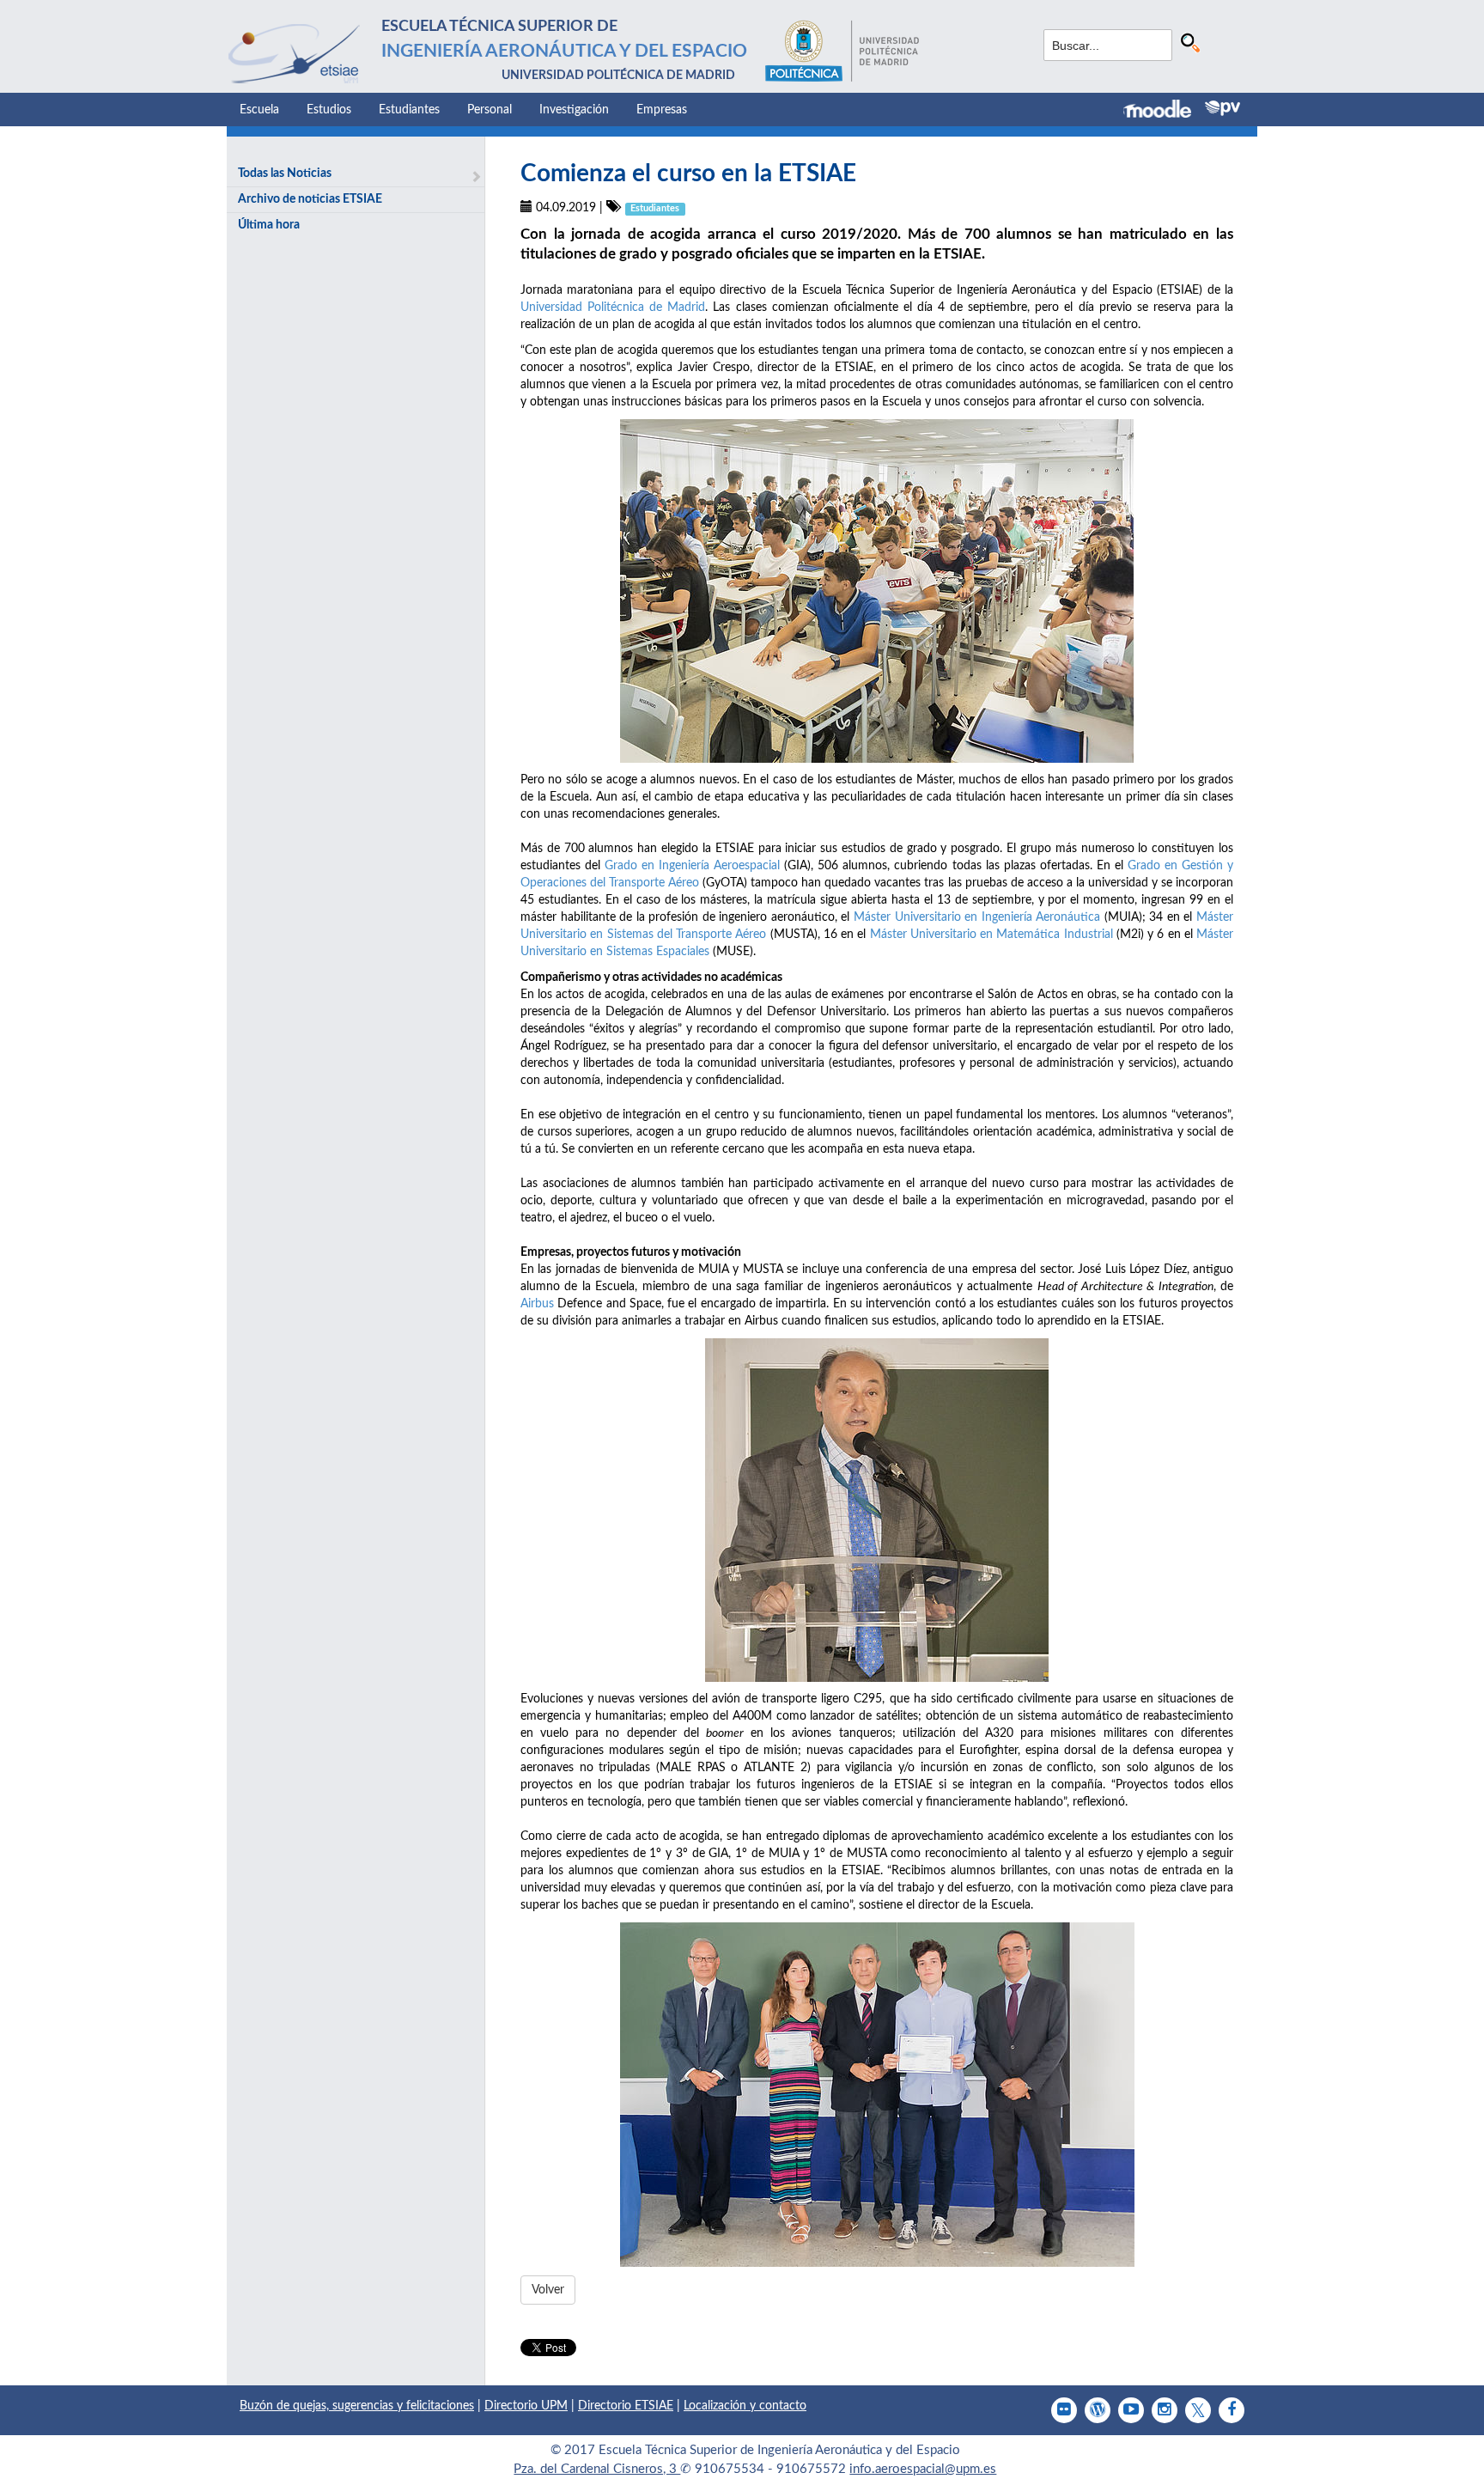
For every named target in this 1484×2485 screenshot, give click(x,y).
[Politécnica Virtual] (1222, 108)
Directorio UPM (526, 2406)
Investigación (574, 110)
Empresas (662, 110)
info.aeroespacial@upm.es (923, 2469)
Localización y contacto (745, 2406)
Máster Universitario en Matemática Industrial (991, 935)
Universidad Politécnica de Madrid (613, 308)
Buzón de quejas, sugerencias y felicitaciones (357, 2406)
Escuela (259, 110)
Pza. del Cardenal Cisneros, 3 (597, 2469)
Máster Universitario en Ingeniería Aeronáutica (977, 917)
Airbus (537, 1304)
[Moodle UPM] (1164, 111)
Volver (548, 2290)
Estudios (329, 110)
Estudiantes (409, 110)
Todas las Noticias (285, 174)
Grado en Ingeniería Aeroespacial (692, 866)
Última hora (269, 225)
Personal (490, 110)
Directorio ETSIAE (626, 2406)
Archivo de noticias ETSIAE (310, 199)
